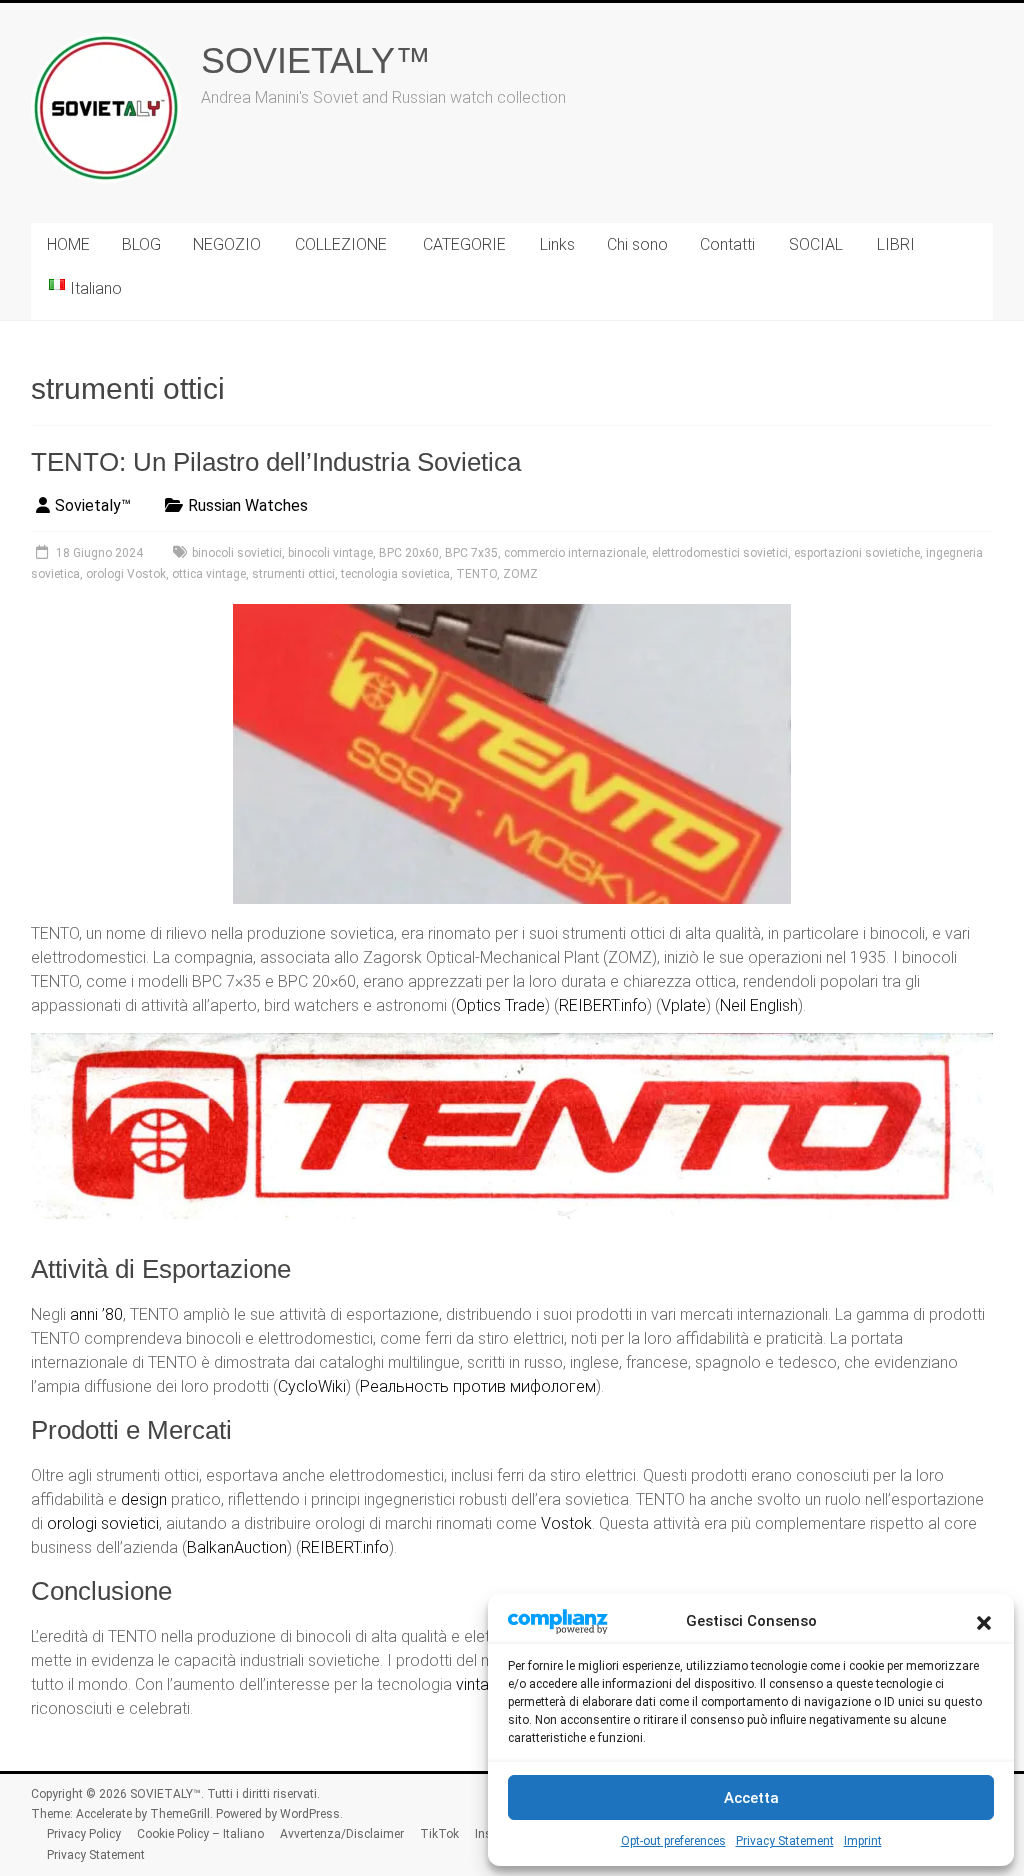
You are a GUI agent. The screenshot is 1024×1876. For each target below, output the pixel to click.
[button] (984, 1621)
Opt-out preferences (673, 1841)
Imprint (863, 1841)
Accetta (751, 1798)
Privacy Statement (785, 1841)
